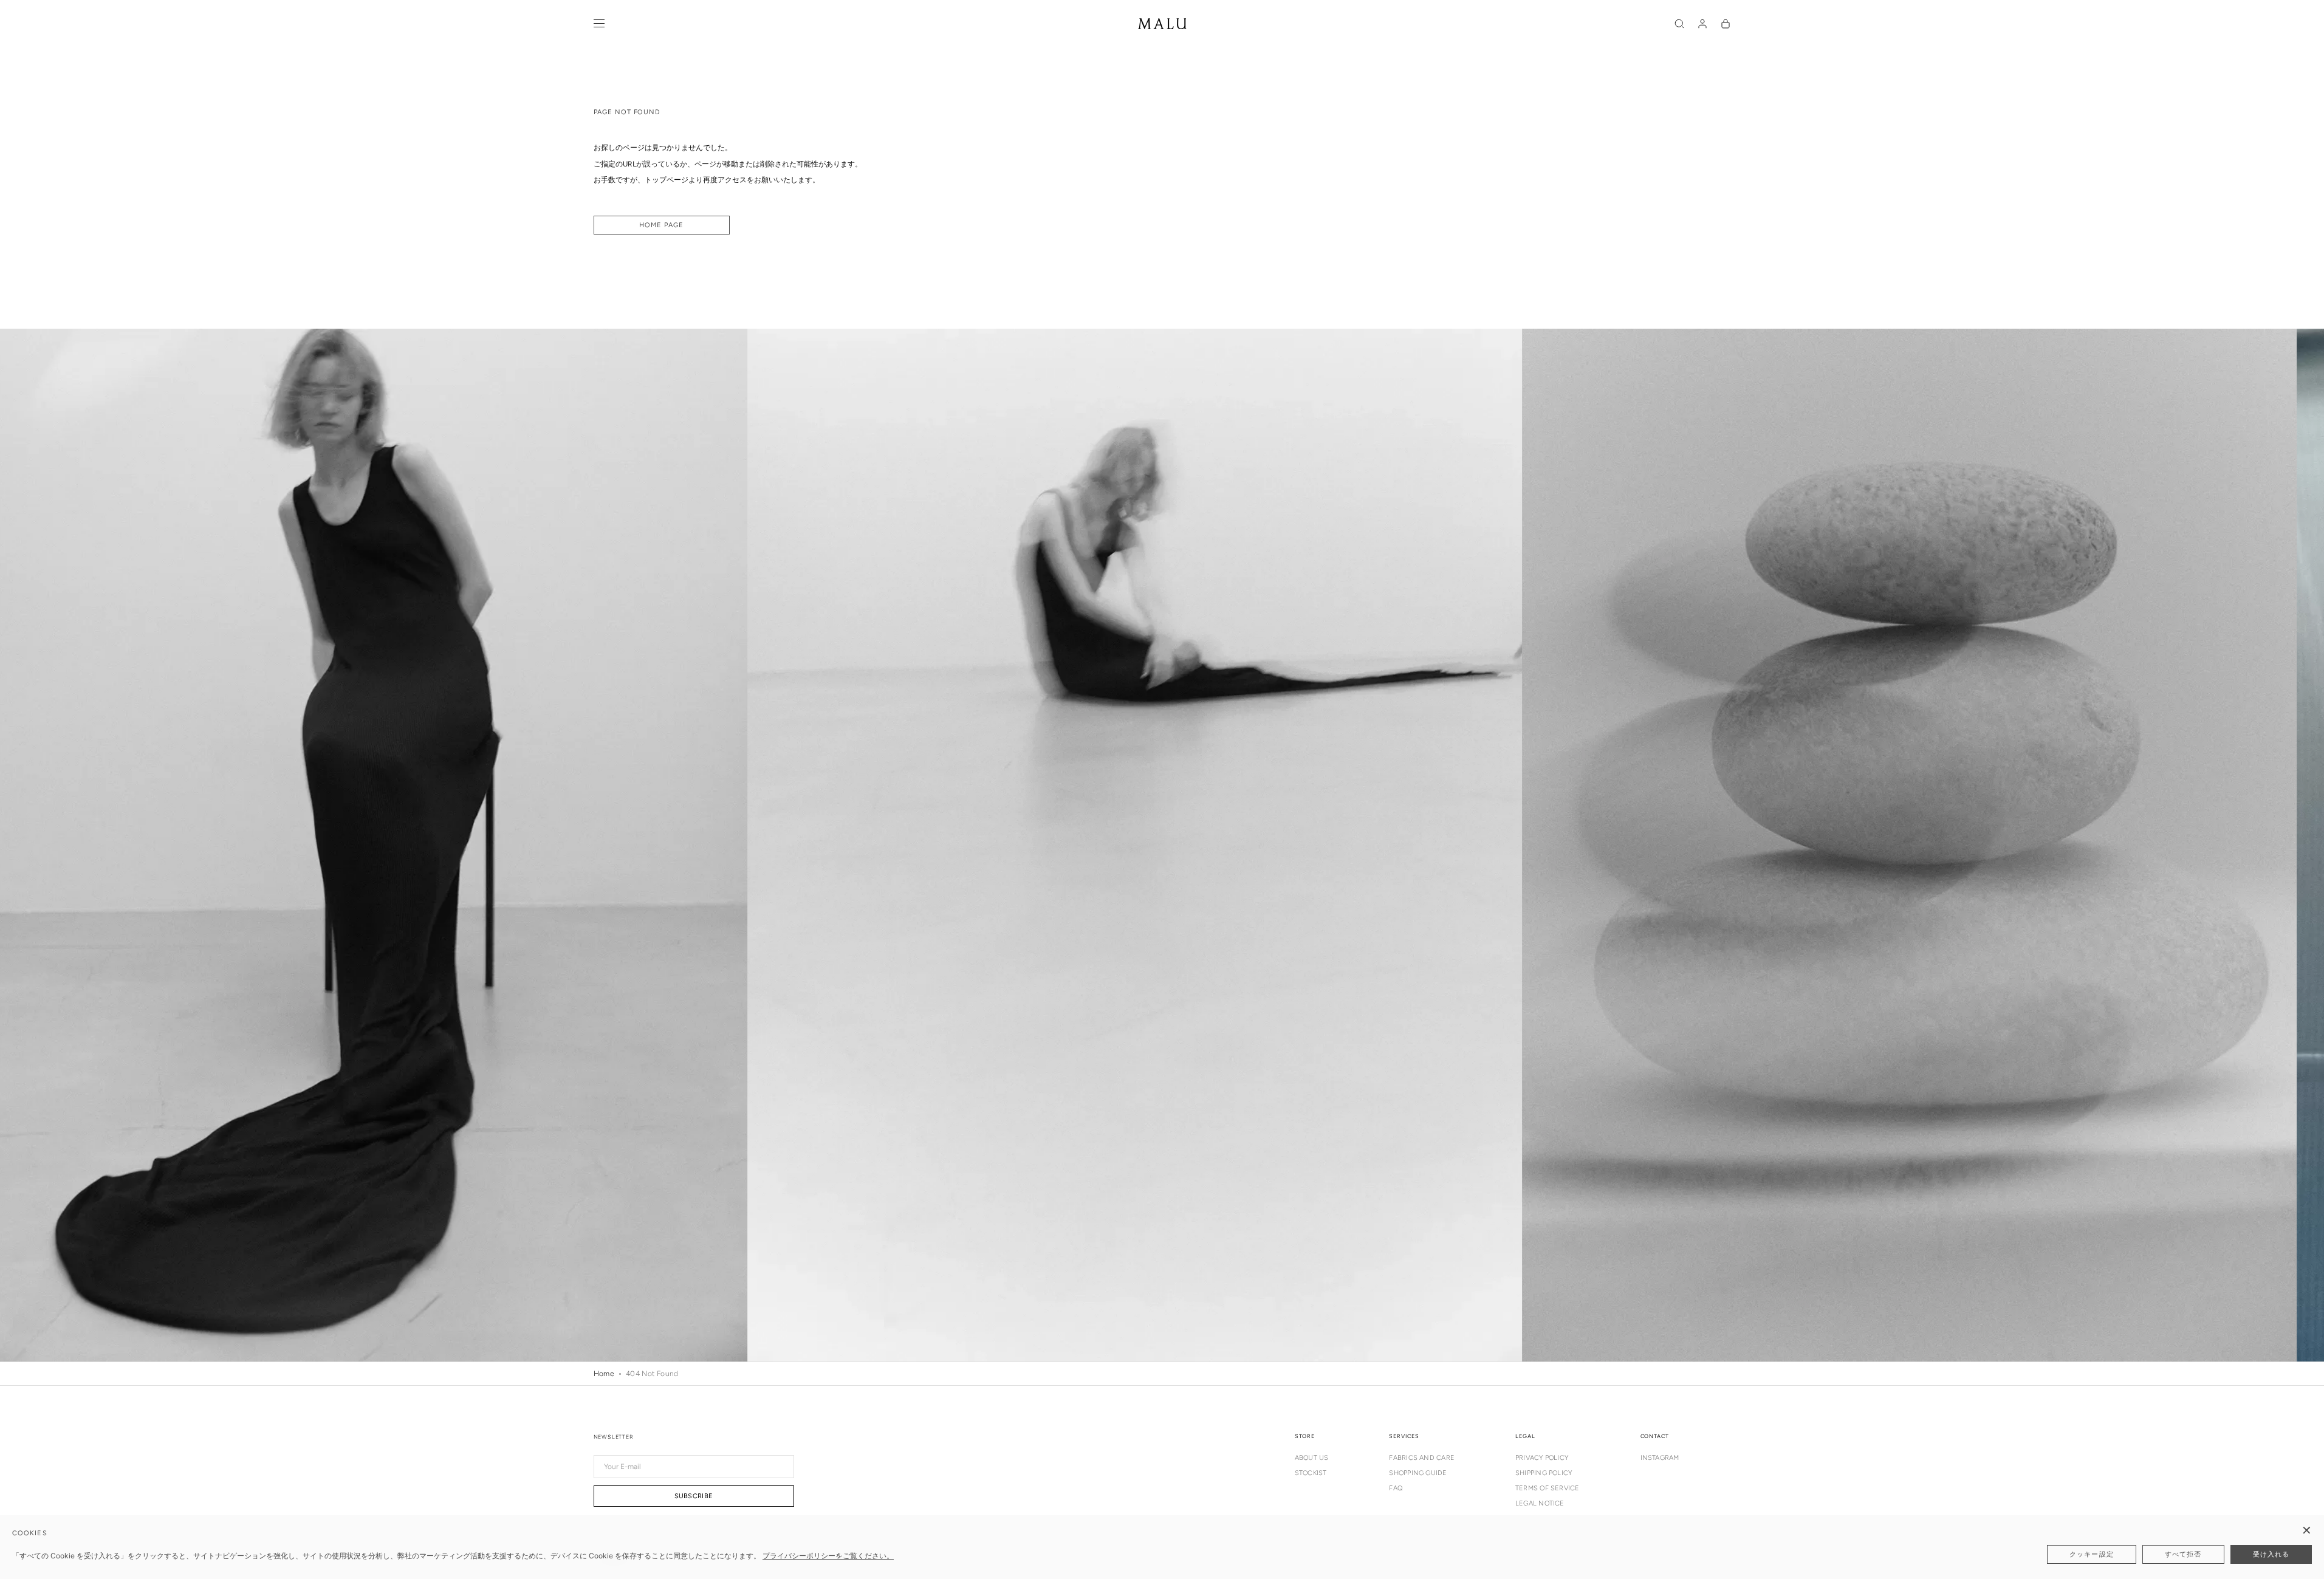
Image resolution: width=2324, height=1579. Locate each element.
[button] (1679, 24)
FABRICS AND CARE (1422, 1458)
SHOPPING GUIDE (1418, 1473)
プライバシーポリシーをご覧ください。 (828, 1556)
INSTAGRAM (1660, 1458)
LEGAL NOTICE (1540, 1503)
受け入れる (2271, 1554)
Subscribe (694, 1496)
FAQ (1396, 1488)
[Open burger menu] (599, 24)
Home (604, 1374)
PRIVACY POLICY (1542, 1458)
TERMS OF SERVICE (1548, 1488)
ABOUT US (1312, 1458)
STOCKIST (1311, 1473)
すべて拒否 (2183, 1554)
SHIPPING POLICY (1544, 1473)
